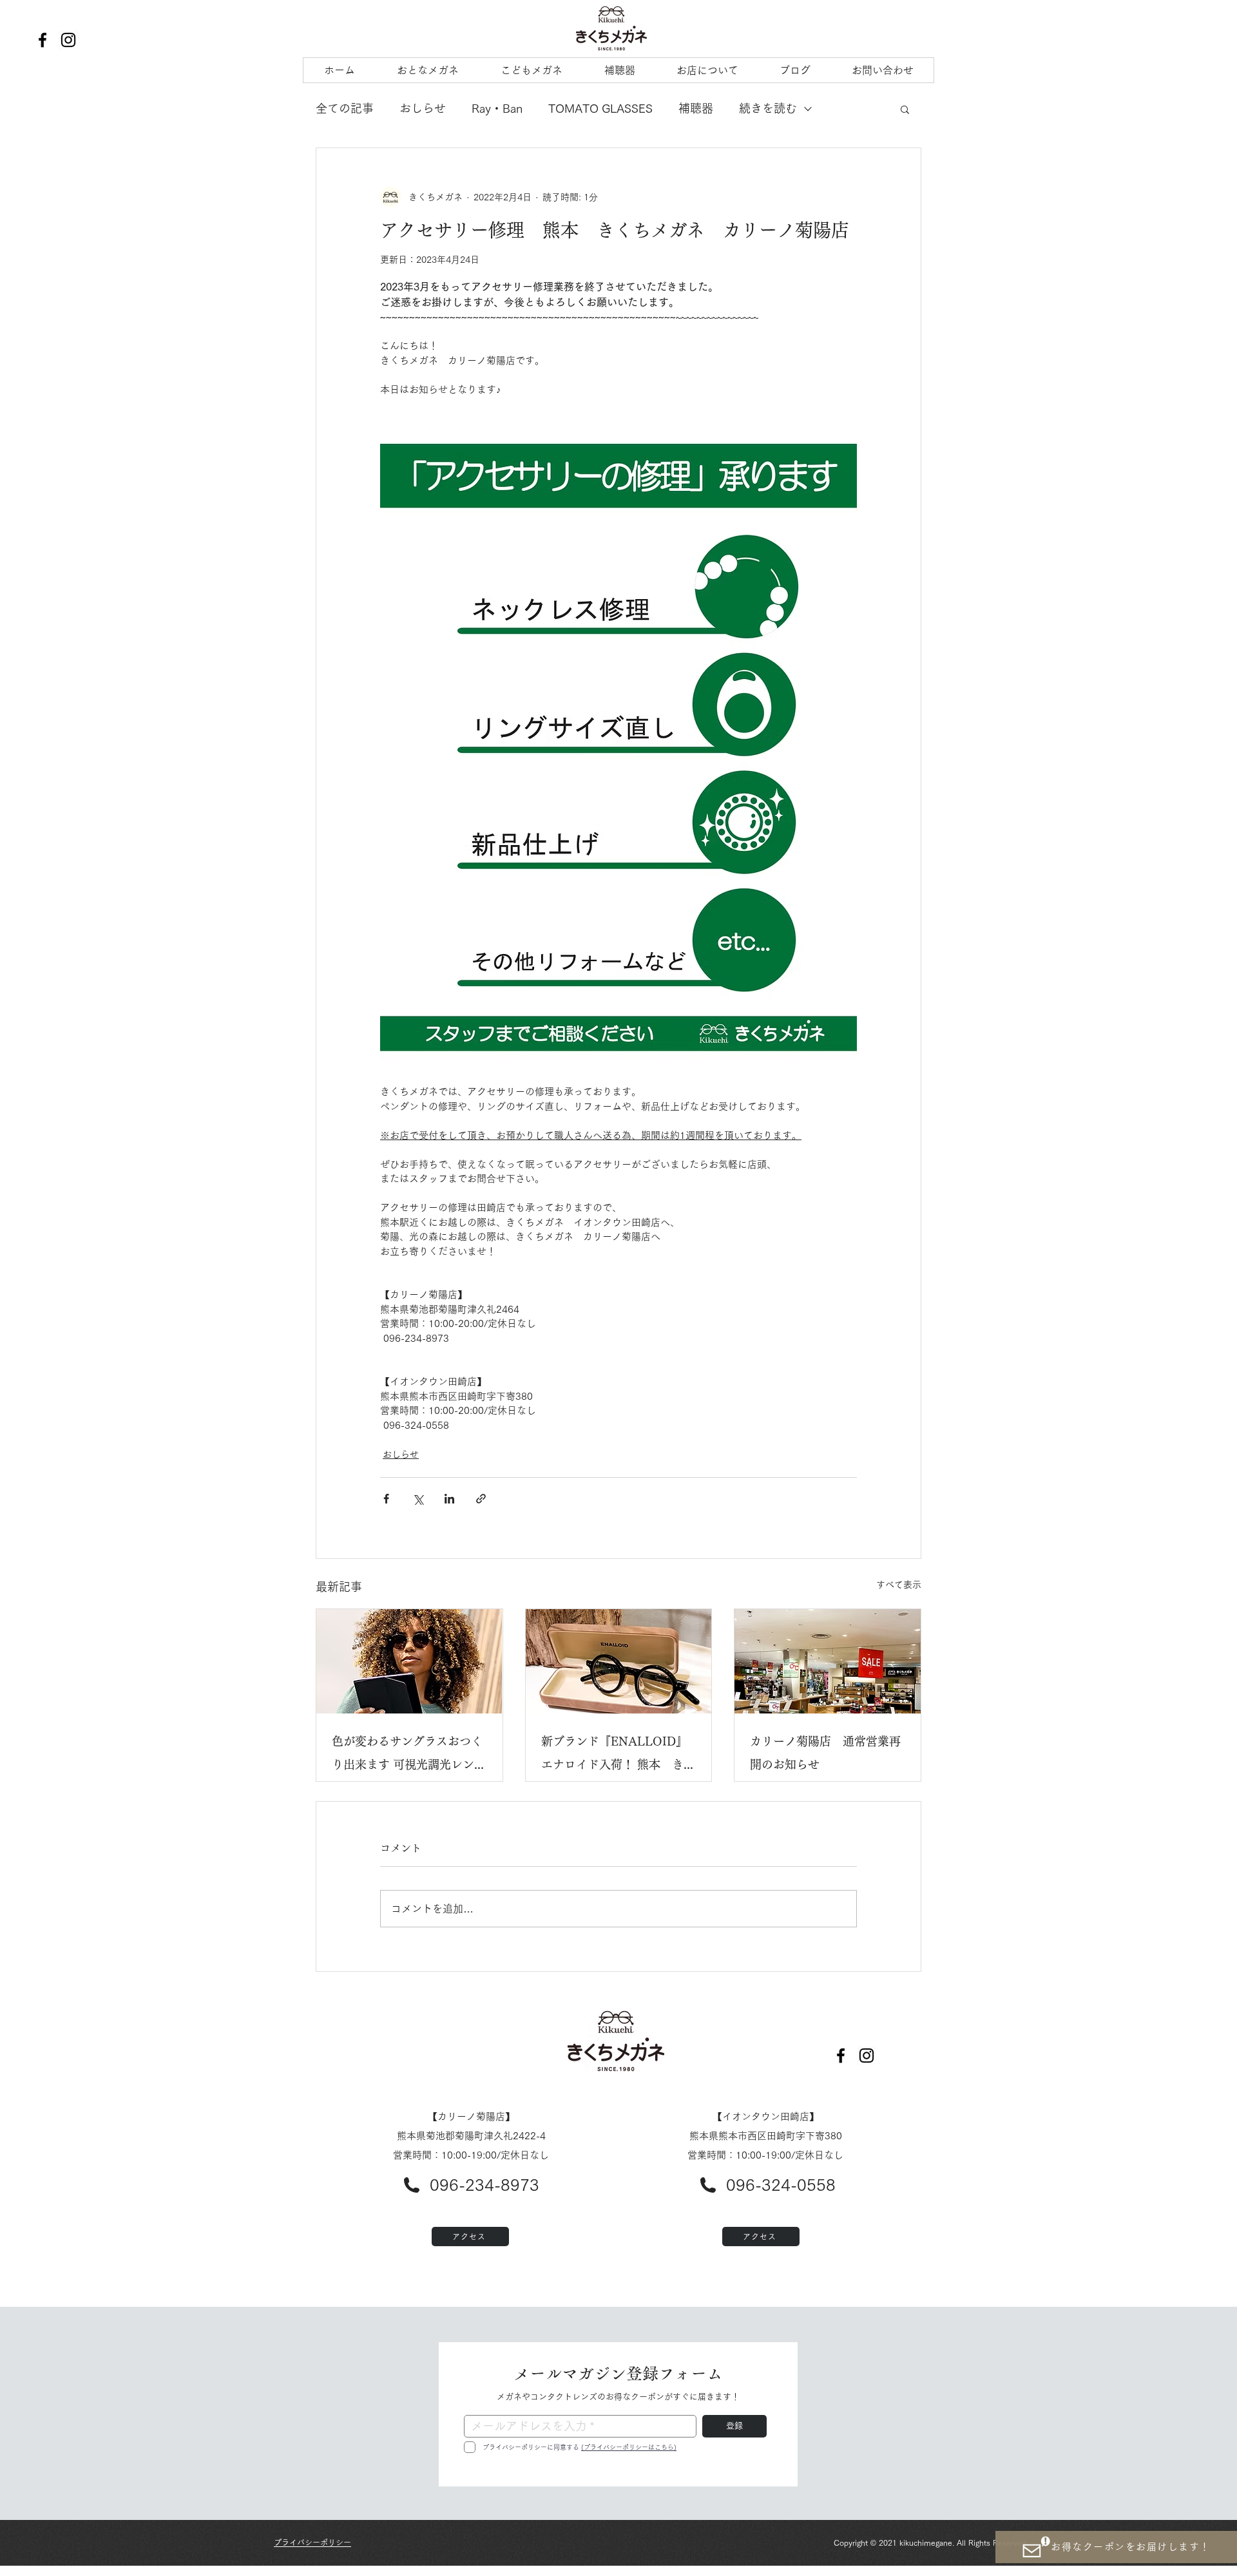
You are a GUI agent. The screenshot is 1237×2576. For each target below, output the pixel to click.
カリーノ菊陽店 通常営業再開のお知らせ (825, 1753)
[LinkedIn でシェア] (449, 1499)
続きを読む (768, 108)
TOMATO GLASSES (600, 108)
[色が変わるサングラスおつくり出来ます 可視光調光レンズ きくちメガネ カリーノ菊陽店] (409, 1661)
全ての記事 (345, 108)
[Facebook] (43, 40)
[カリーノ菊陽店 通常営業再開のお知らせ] (828, 1661)
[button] (905, 109)
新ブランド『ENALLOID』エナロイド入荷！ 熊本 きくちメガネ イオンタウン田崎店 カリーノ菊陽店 (618, 1756)
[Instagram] (68, 40)
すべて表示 (899, 1585)
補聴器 (696, 108)
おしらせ (423, 108)
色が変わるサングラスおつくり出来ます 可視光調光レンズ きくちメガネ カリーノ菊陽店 (409, 1756)
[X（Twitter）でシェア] (418, 1499)
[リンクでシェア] (481, 1499)
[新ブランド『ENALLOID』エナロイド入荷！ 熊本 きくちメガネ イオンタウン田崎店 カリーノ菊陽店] (619, 1661)
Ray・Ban (497, 108)
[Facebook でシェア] (386, 1499)
